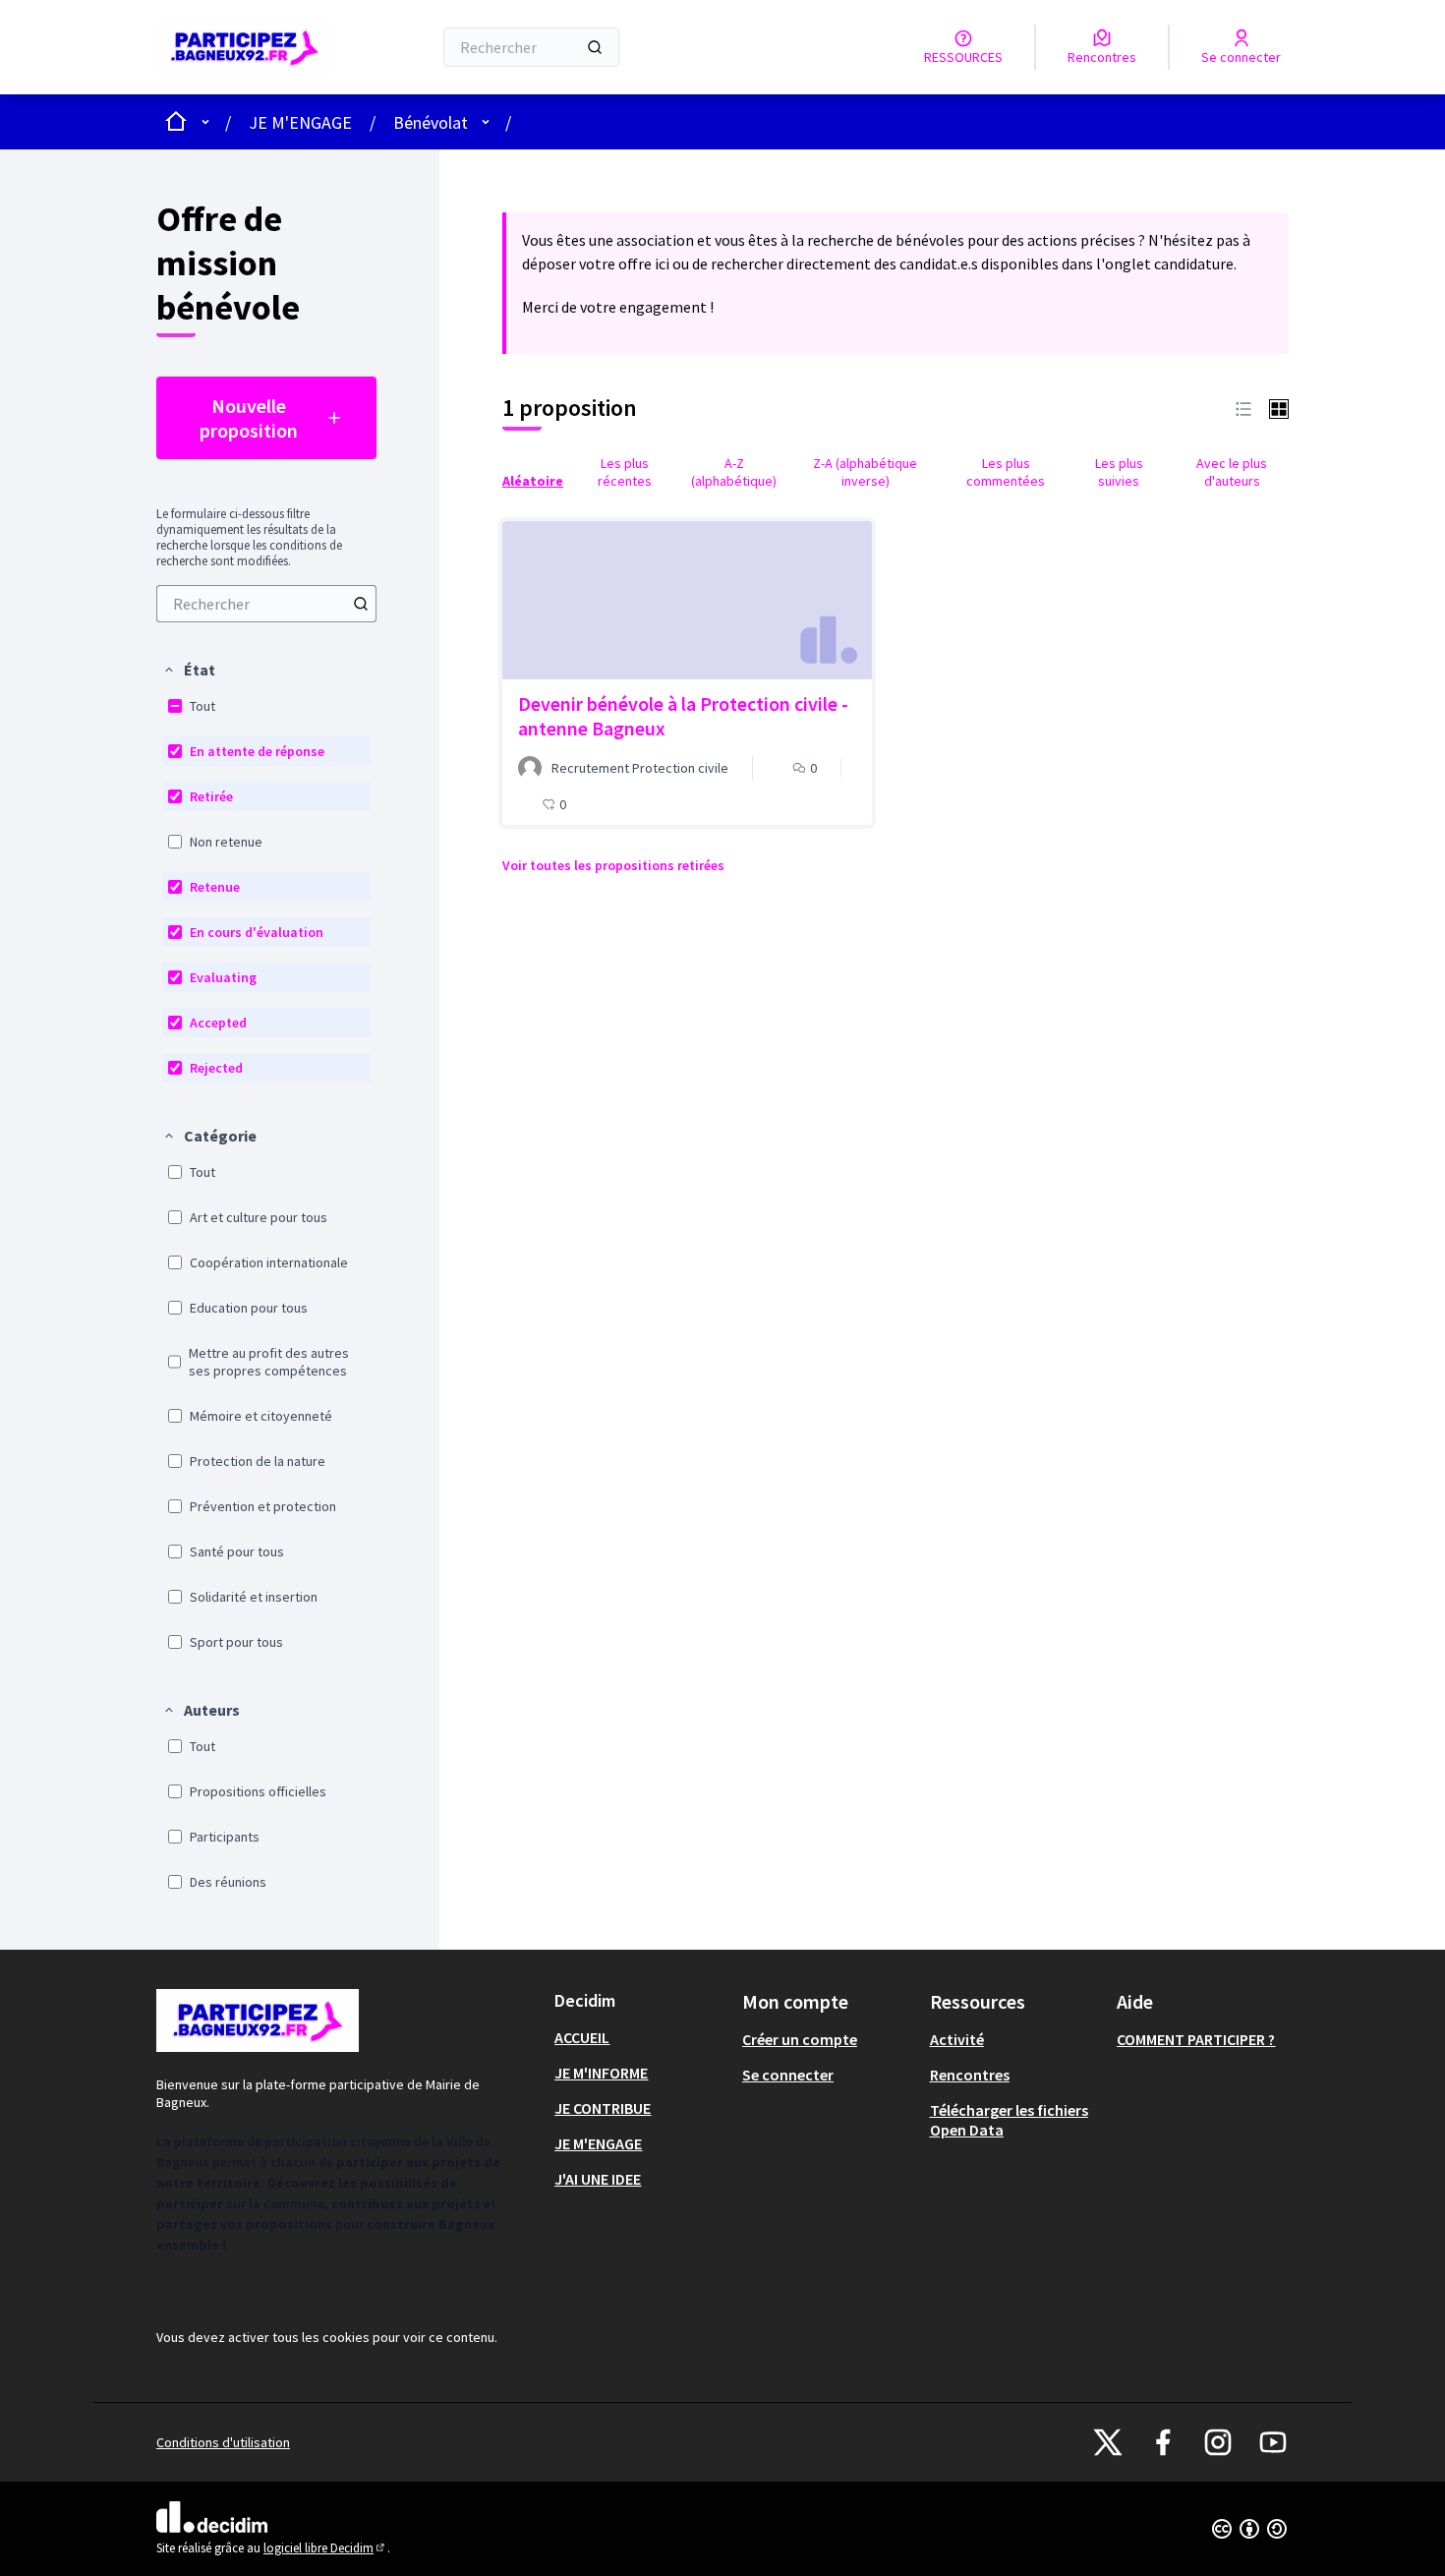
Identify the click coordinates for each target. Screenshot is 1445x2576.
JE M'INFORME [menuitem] (601, 2073)
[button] (189, 670)
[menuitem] (266, 604)
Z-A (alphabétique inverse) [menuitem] (865, 472)
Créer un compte (800, 2039)
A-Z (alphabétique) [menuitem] (734, 472)
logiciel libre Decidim (325, 2548)
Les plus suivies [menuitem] (1119, 472)
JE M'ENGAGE (300, 122)
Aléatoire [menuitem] (533, 481)
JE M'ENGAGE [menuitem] (598, 2143)
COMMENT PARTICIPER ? (1196, 2039)
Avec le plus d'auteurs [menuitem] (1232, 472)
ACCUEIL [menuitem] (582, 2037)
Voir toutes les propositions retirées (613, 865)
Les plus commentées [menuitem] (1006, 472)
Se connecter (788, 2075)
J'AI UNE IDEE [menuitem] (598, 2179)
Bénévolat (431, 122)
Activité (957, 2039)
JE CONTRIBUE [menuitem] (603, 2108)
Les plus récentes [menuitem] (625, 472)
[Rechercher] (595, 47)
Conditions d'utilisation (223, 2442)
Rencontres (970, 2075)
